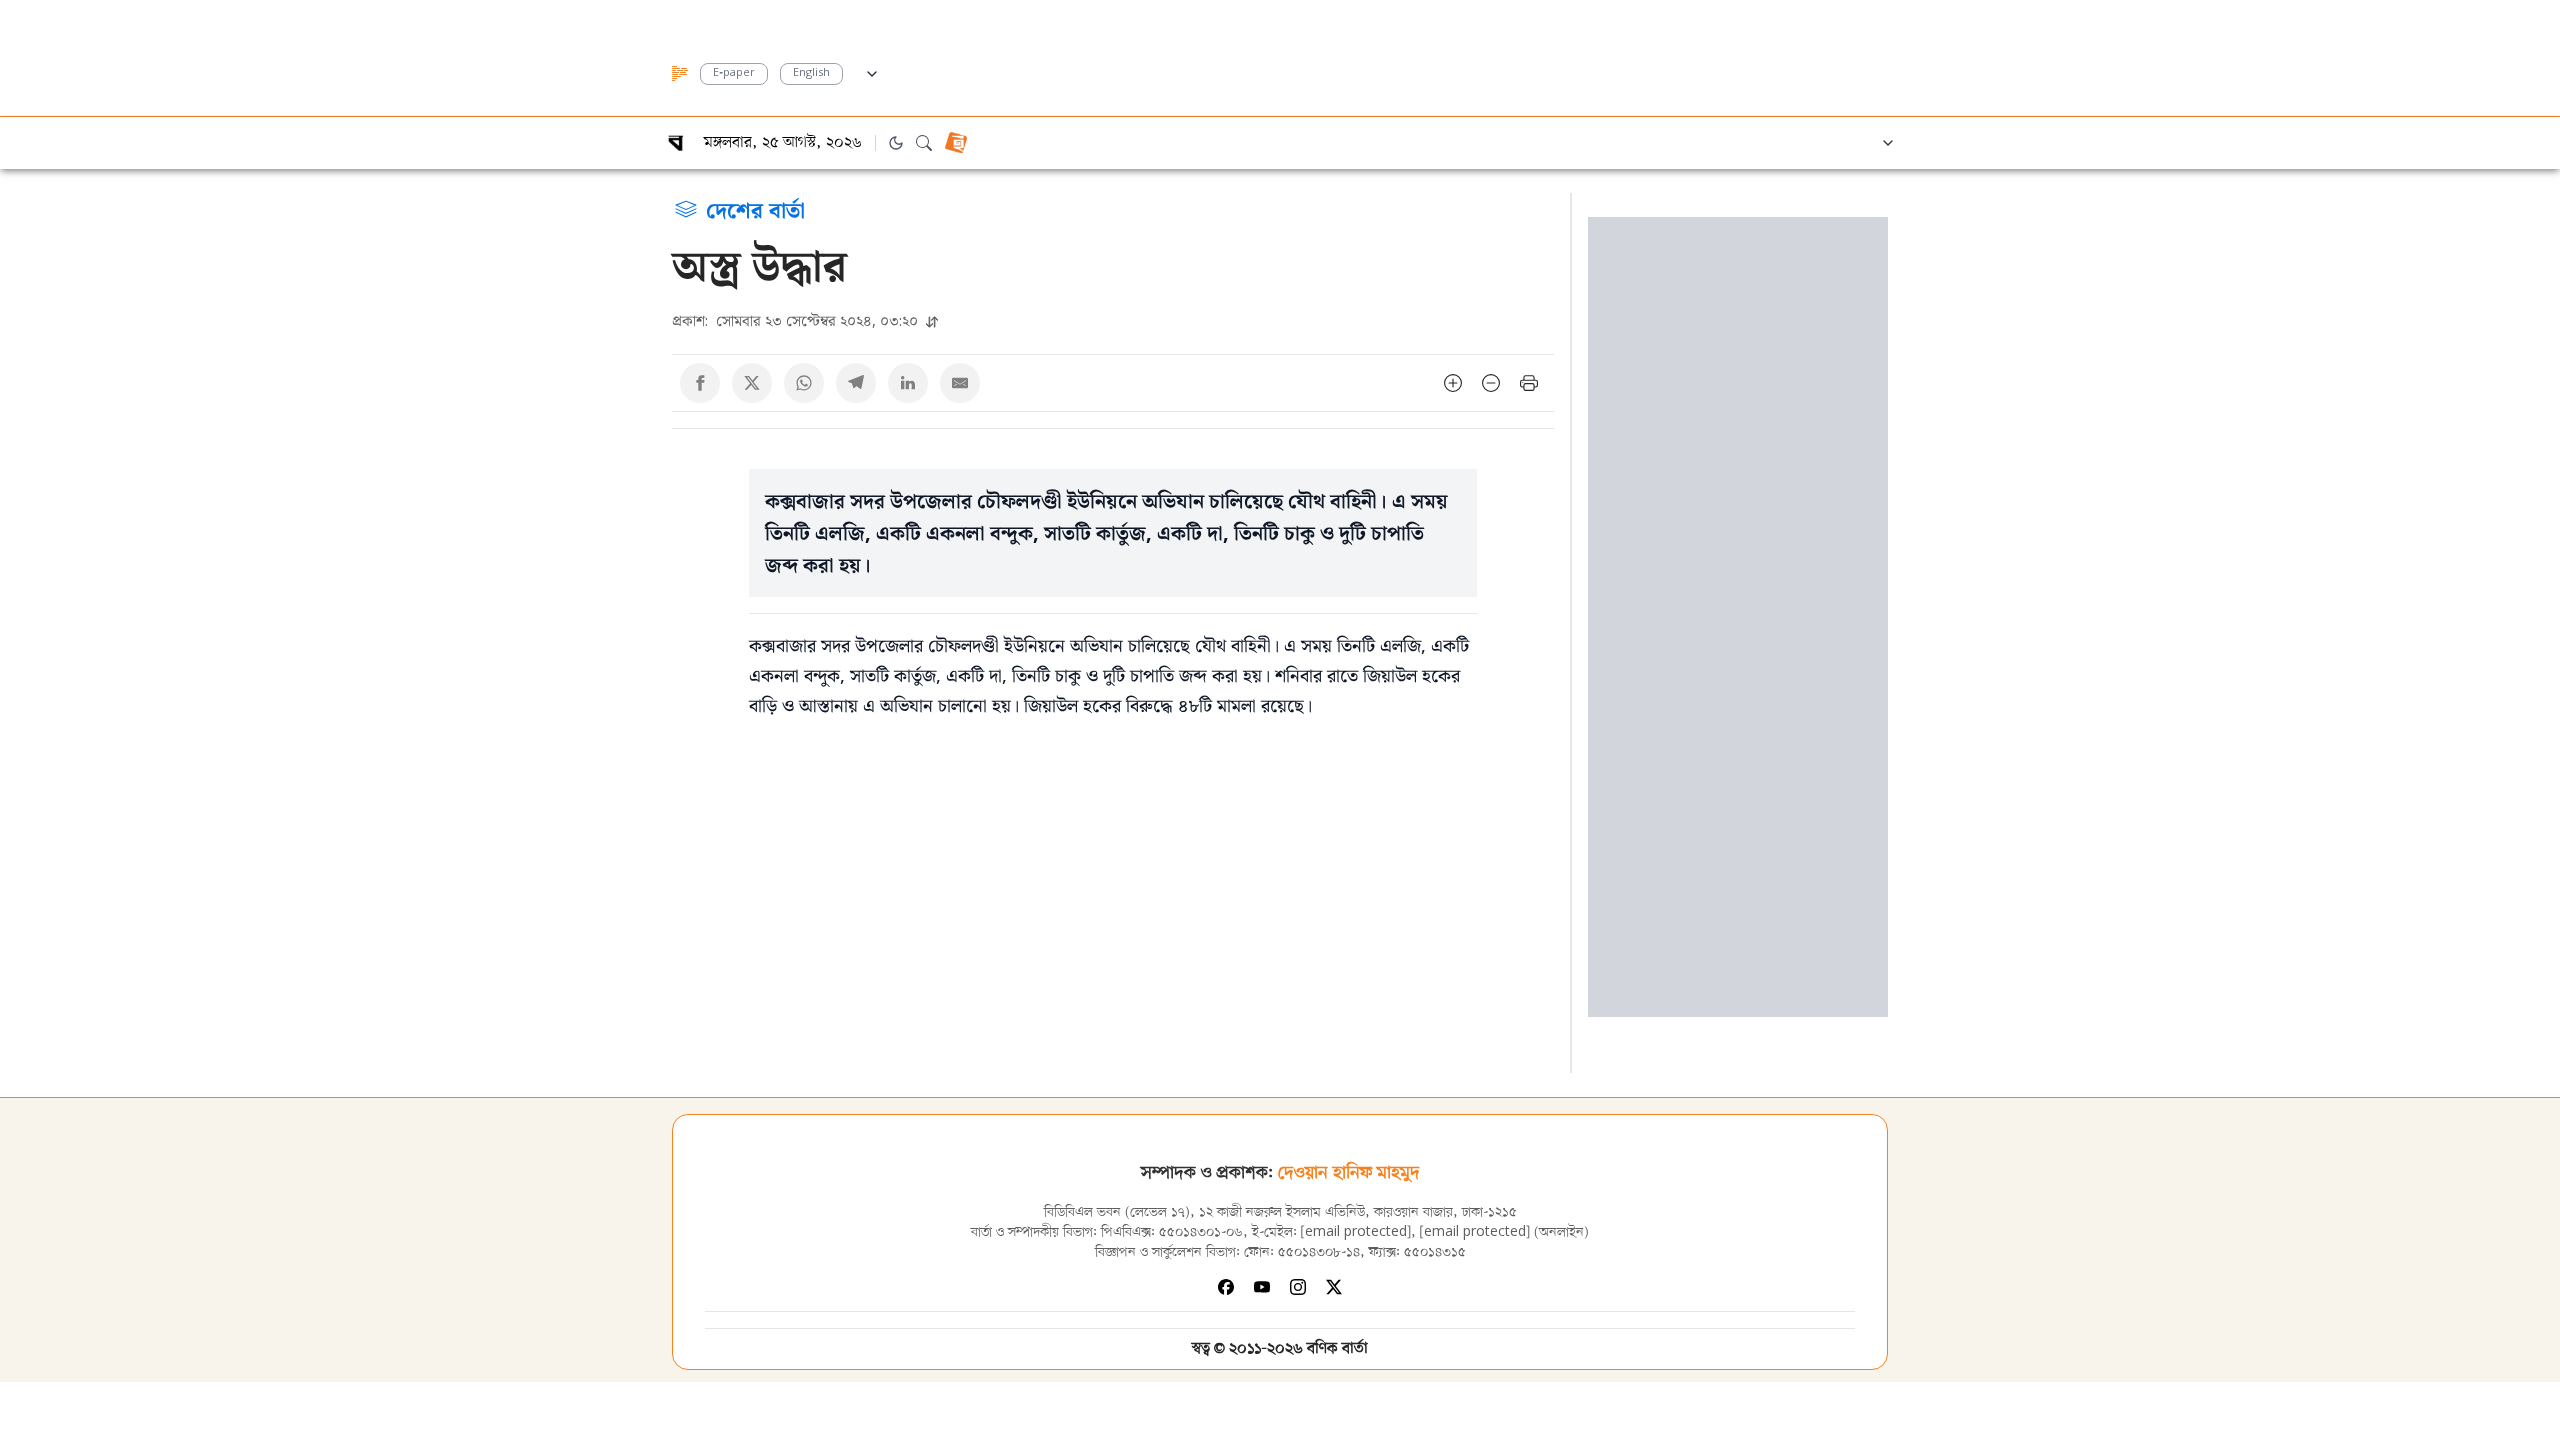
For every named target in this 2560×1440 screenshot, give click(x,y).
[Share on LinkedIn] (908, 383)
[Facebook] (1226, 1287)
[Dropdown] (872, 71)
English (811, 73)
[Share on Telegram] (856, 383)
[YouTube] (1262, 1287)
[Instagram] (1298, 1287)
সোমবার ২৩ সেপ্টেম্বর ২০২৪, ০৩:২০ (797, 320)
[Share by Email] (960, 383)
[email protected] (1356, 1232)
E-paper (734, 73)
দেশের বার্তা (755, 209)
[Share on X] (752, 383)
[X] (1334, 1287)
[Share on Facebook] (700, 383)
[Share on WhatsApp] (804, 383)
